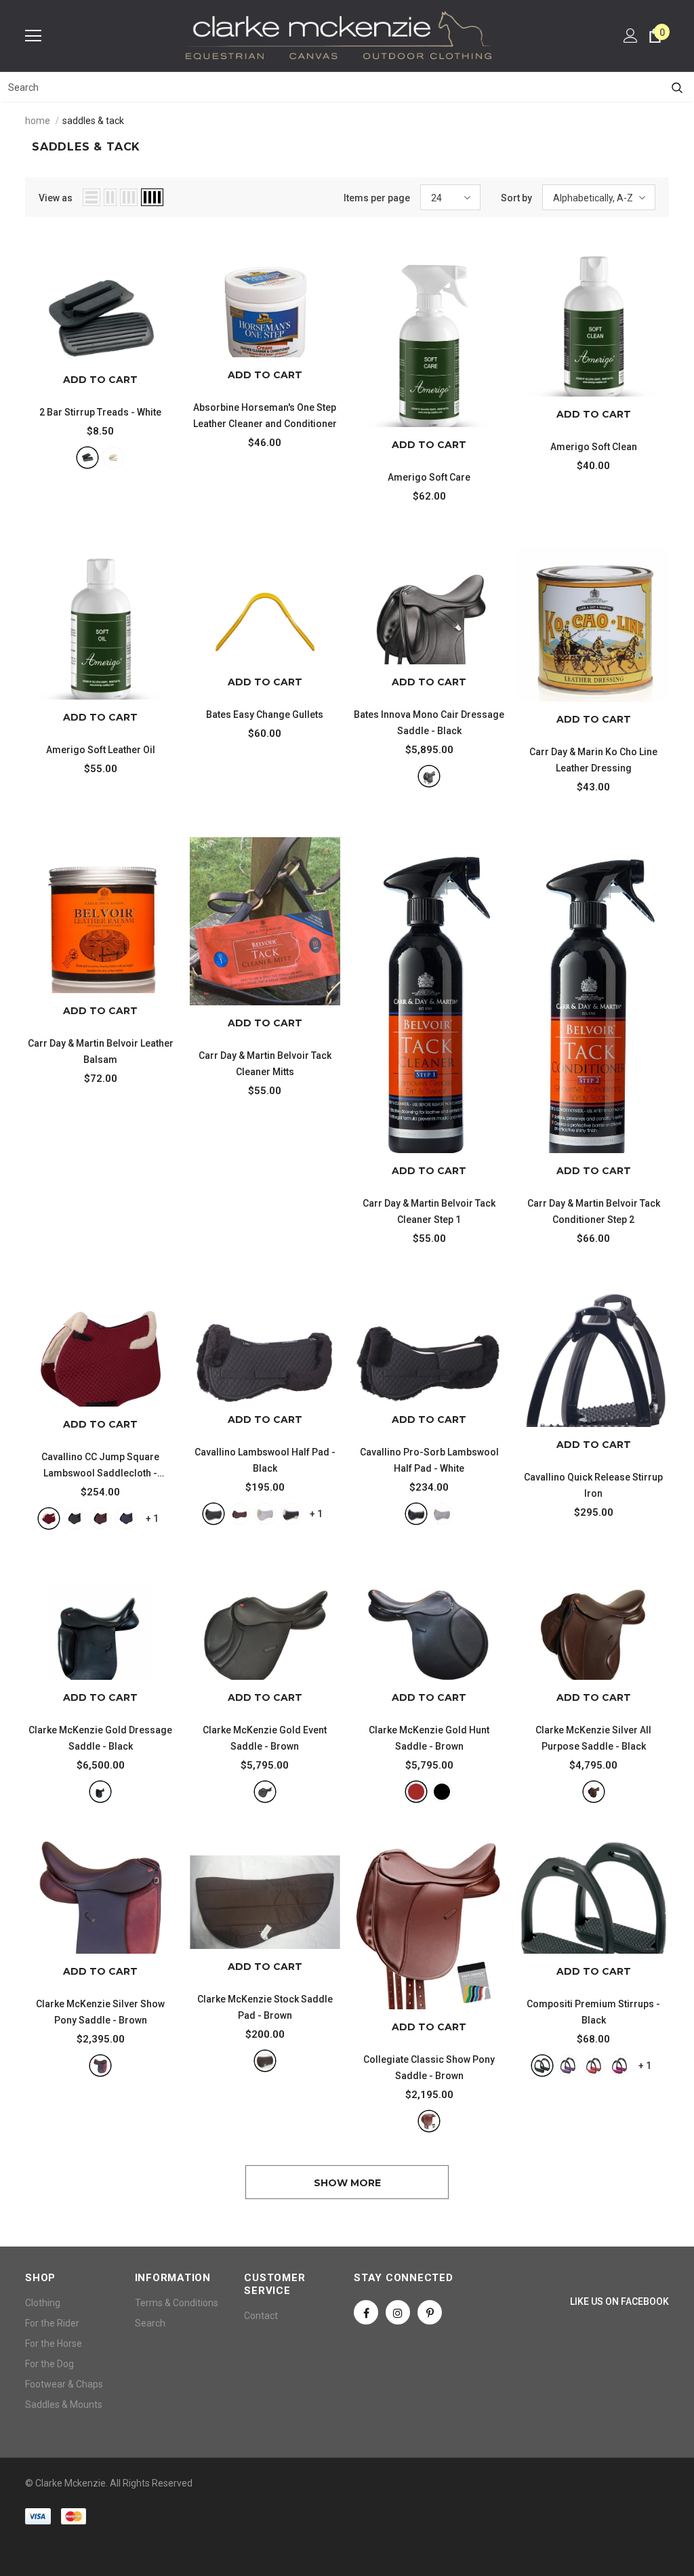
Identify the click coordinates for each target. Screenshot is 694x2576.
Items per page (377, 198)
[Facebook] (366, 2312)
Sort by (516, 198)
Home (38, 121)
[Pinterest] (430, 2312)
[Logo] (339, 35)
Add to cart (100, 380)
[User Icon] (631, 36)
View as (56, 198)
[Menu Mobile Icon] (33, 36)
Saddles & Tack (93, 121)
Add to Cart (265, 375)
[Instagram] (398, 2312)
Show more (347, 2183)
